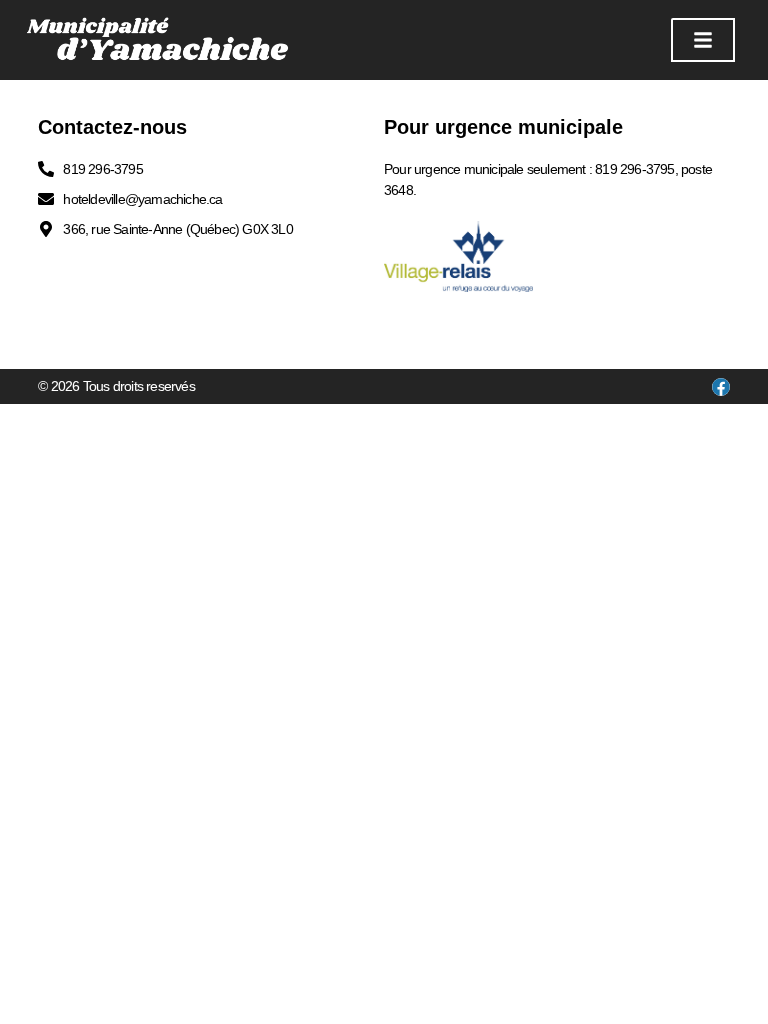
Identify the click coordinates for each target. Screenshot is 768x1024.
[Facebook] (721, 387)
